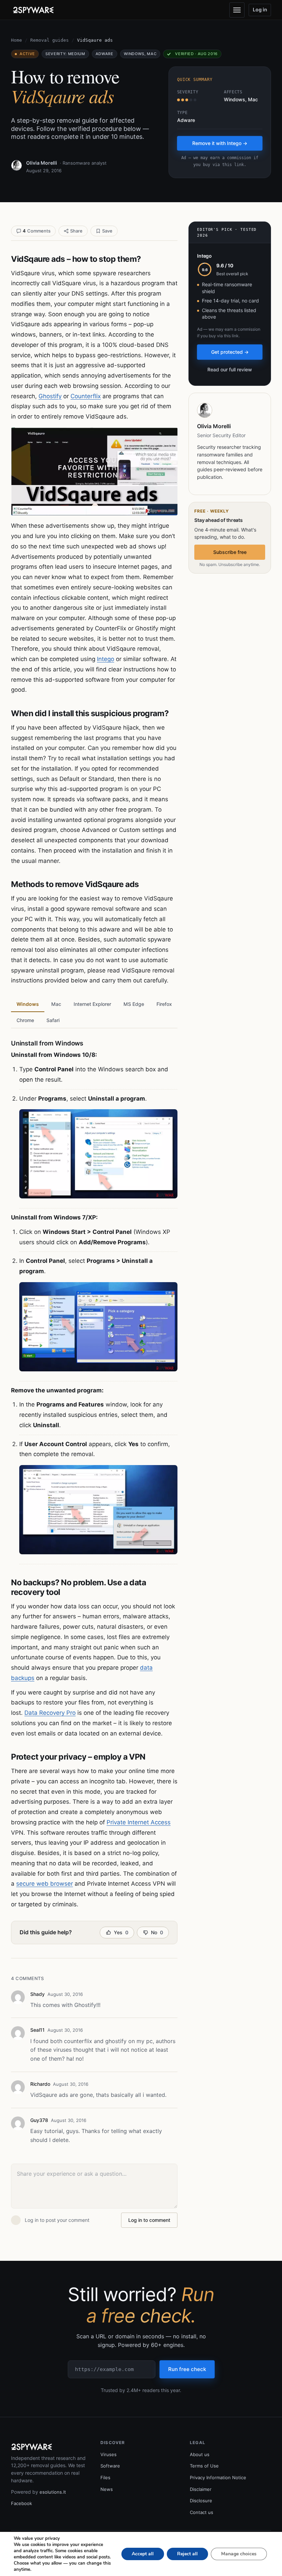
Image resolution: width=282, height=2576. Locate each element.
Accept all (143, 2554)
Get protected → (230, 352)
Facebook (21, 2503)
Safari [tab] (53, 1020)
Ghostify (50, 396)
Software (110, 2466)
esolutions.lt (53, 2492)
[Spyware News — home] (33, 10)
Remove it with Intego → (220, 143)
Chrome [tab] (25, 1020)
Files (105, 2477)
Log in (260, 9)
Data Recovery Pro (50, 1713)
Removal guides (50, 40)
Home (17, 40)
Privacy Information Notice (218, 2477)
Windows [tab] (28, 1004)
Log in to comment (149, 2220)
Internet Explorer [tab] (92, 1004)
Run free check (187, 2369)
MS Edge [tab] (134, 1004)
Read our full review (230, 369)
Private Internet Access (139, 1822)
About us (200, 2454)
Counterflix (86, 396)
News (107, 2489)
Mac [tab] (56, 1004)
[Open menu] (237, 10)
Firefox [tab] (164, 1004)
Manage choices (239, 2554)
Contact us (202, 2512)
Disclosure (201, 2501)
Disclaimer (201, 2489)
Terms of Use (204, 2466)
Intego (106, 659)
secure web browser (45, 1884)
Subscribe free (230, 552)
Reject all (187, 2554)
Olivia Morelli (42, 163)
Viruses (109, 2454)
